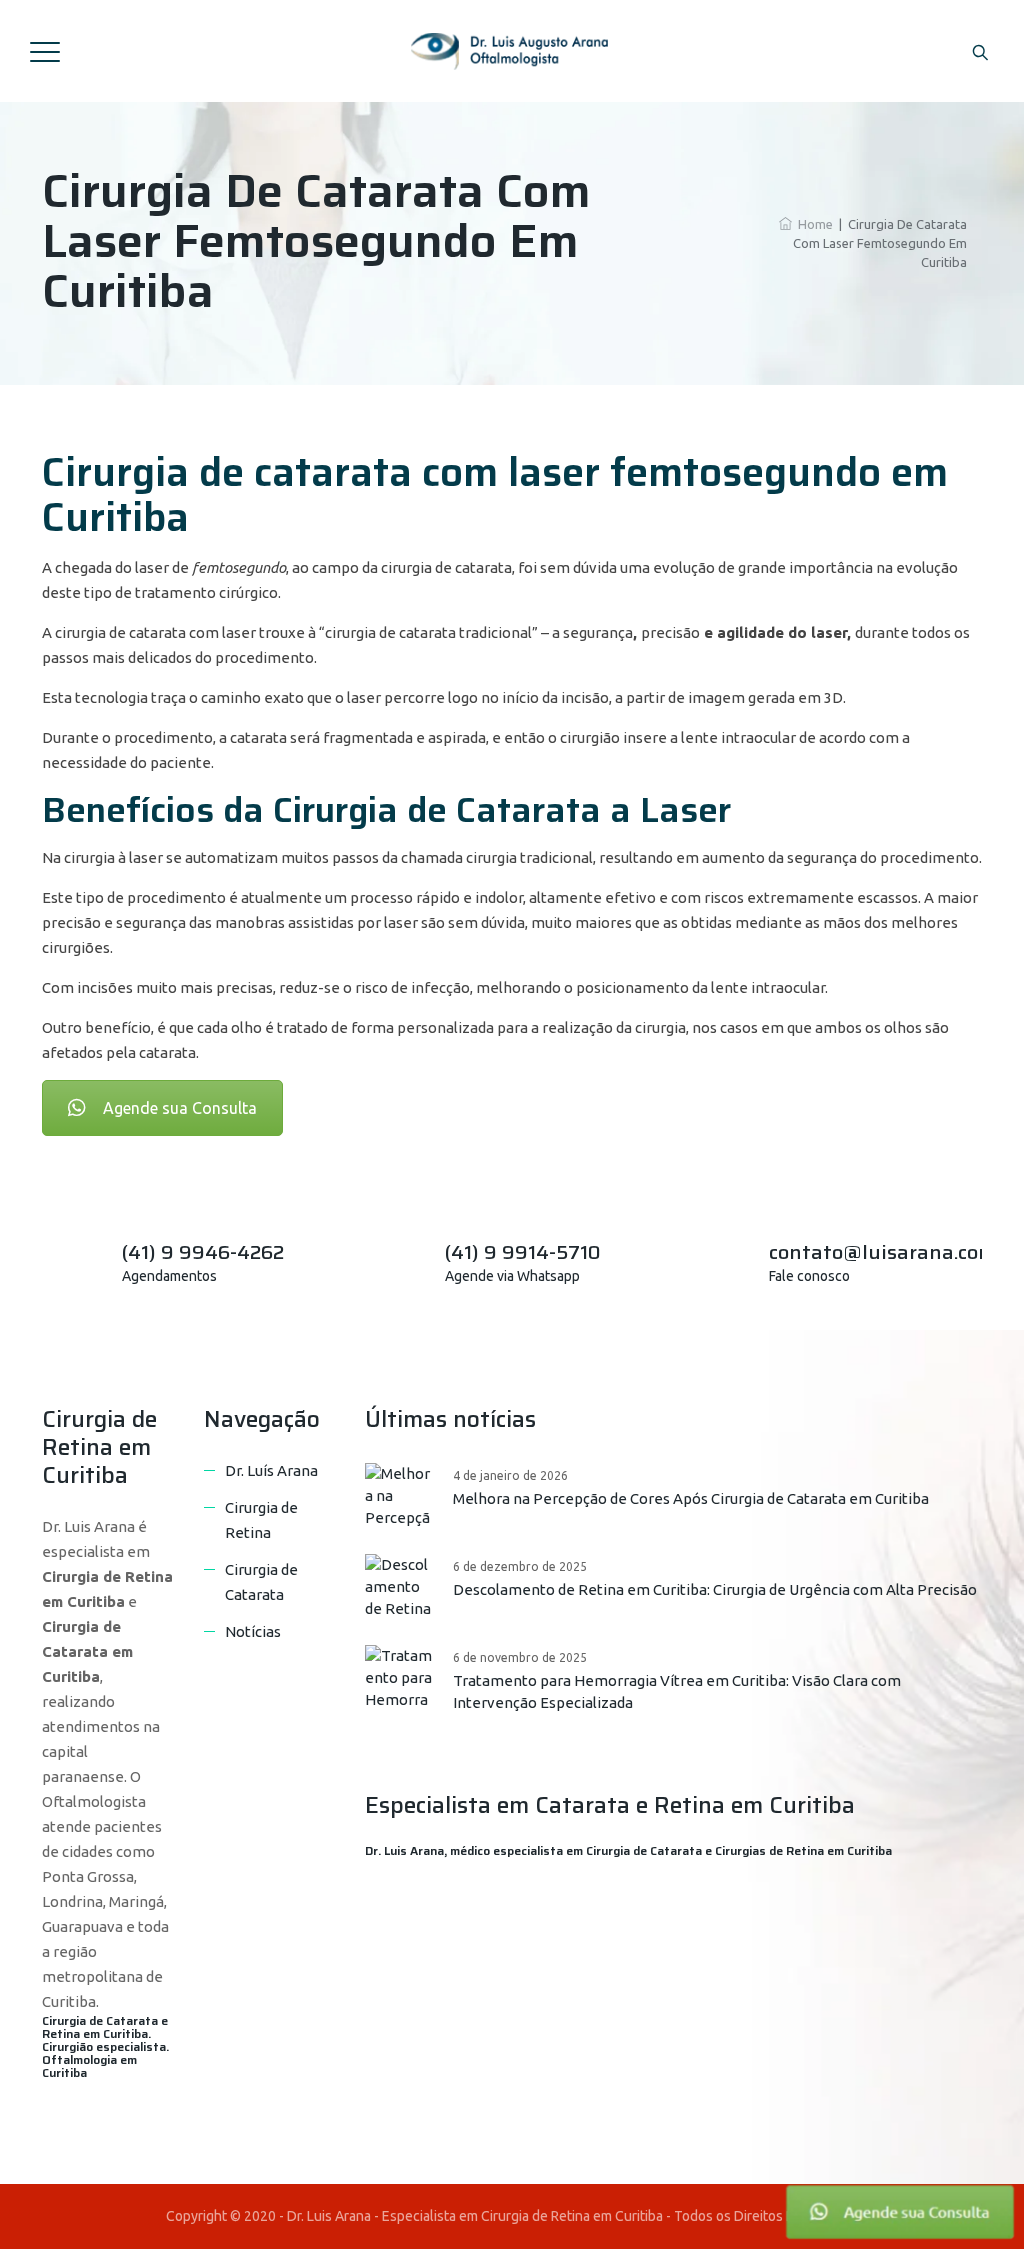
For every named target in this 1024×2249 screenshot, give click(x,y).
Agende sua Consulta (180, 1108)
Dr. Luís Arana (271, 1470)
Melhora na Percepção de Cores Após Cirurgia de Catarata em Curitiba (691, 1498)
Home (812, 224)
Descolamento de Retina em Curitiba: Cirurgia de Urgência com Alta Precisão (715, 1589)
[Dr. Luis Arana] (510, 51)
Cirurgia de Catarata (261, 1582)
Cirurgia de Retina (261, 1520)
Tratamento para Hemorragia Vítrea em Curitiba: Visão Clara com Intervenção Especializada (677, 1691)
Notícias (253, 1631)
